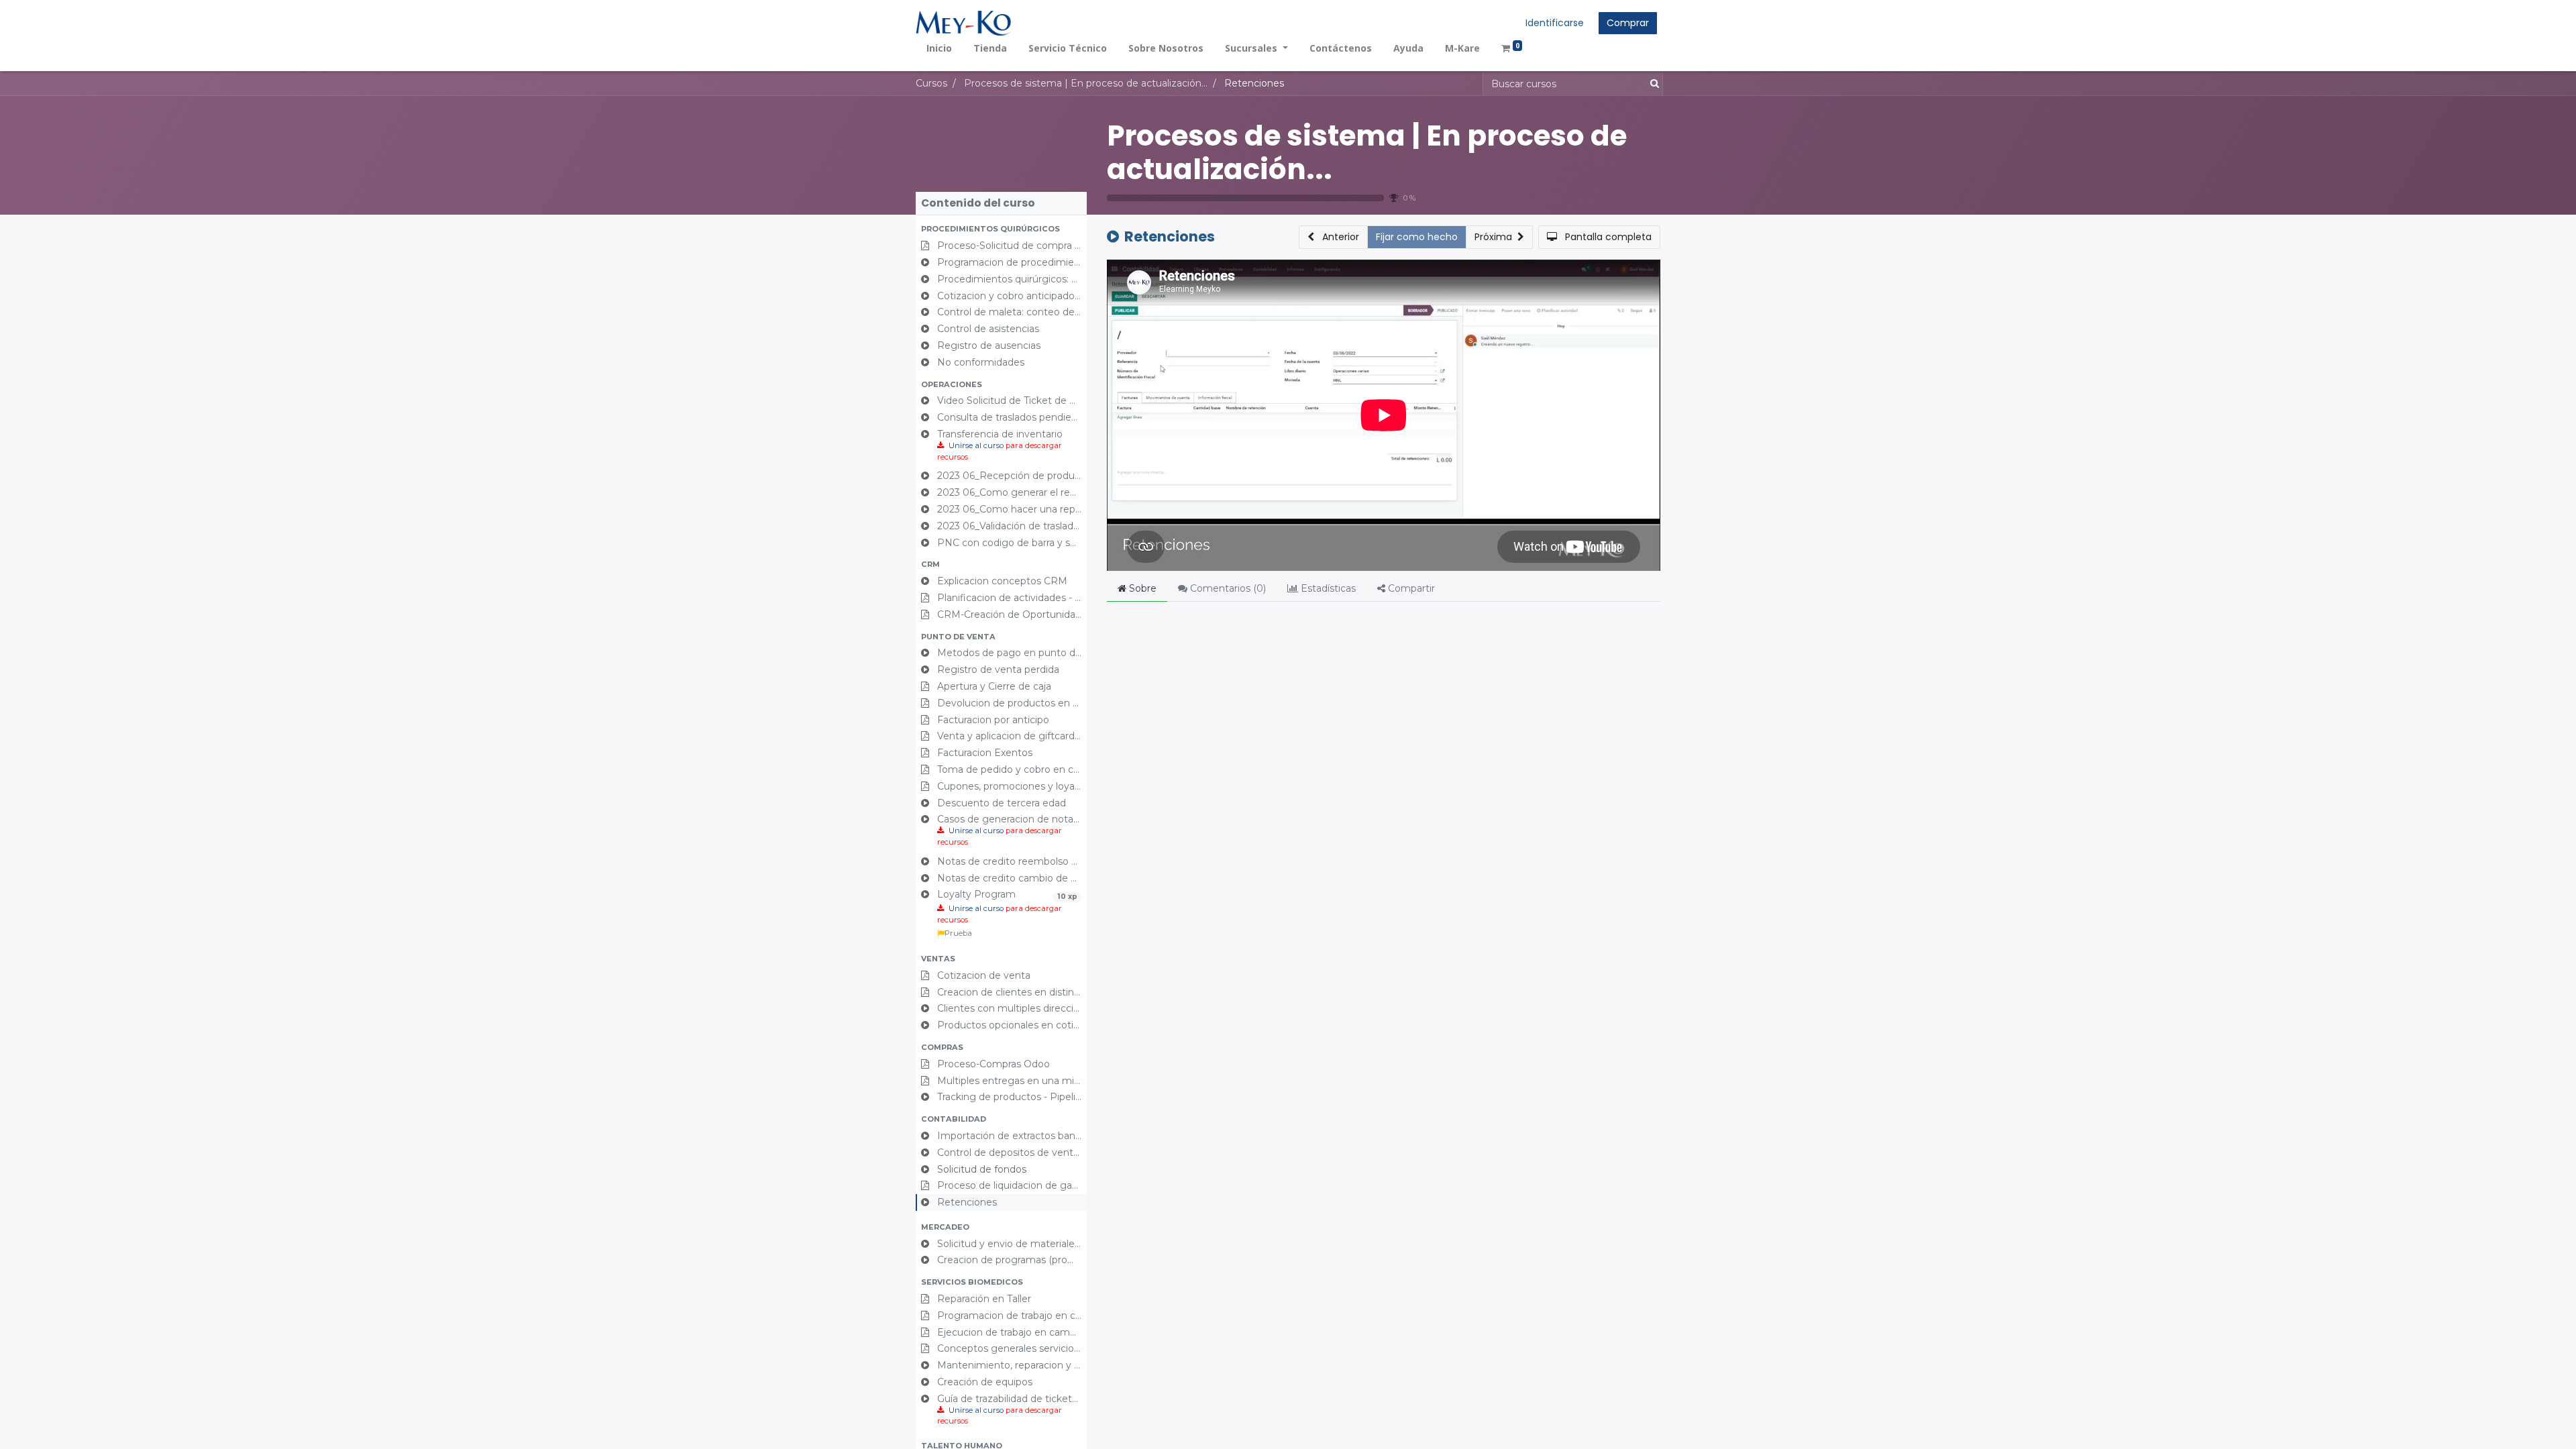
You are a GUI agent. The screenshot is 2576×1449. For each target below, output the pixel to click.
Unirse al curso (976, 445)
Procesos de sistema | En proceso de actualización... (1367, 153)
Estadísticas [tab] (1327, 588)
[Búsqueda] (1652, 84)
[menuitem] (939, 48)
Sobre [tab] (1141, 588)
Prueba (958, 933)
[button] (1001, 229)
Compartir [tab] (1410, 588)
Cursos (931, 83)
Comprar (1628, 23)
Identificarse (1555, 23)
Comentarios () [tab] (1227, 588)
